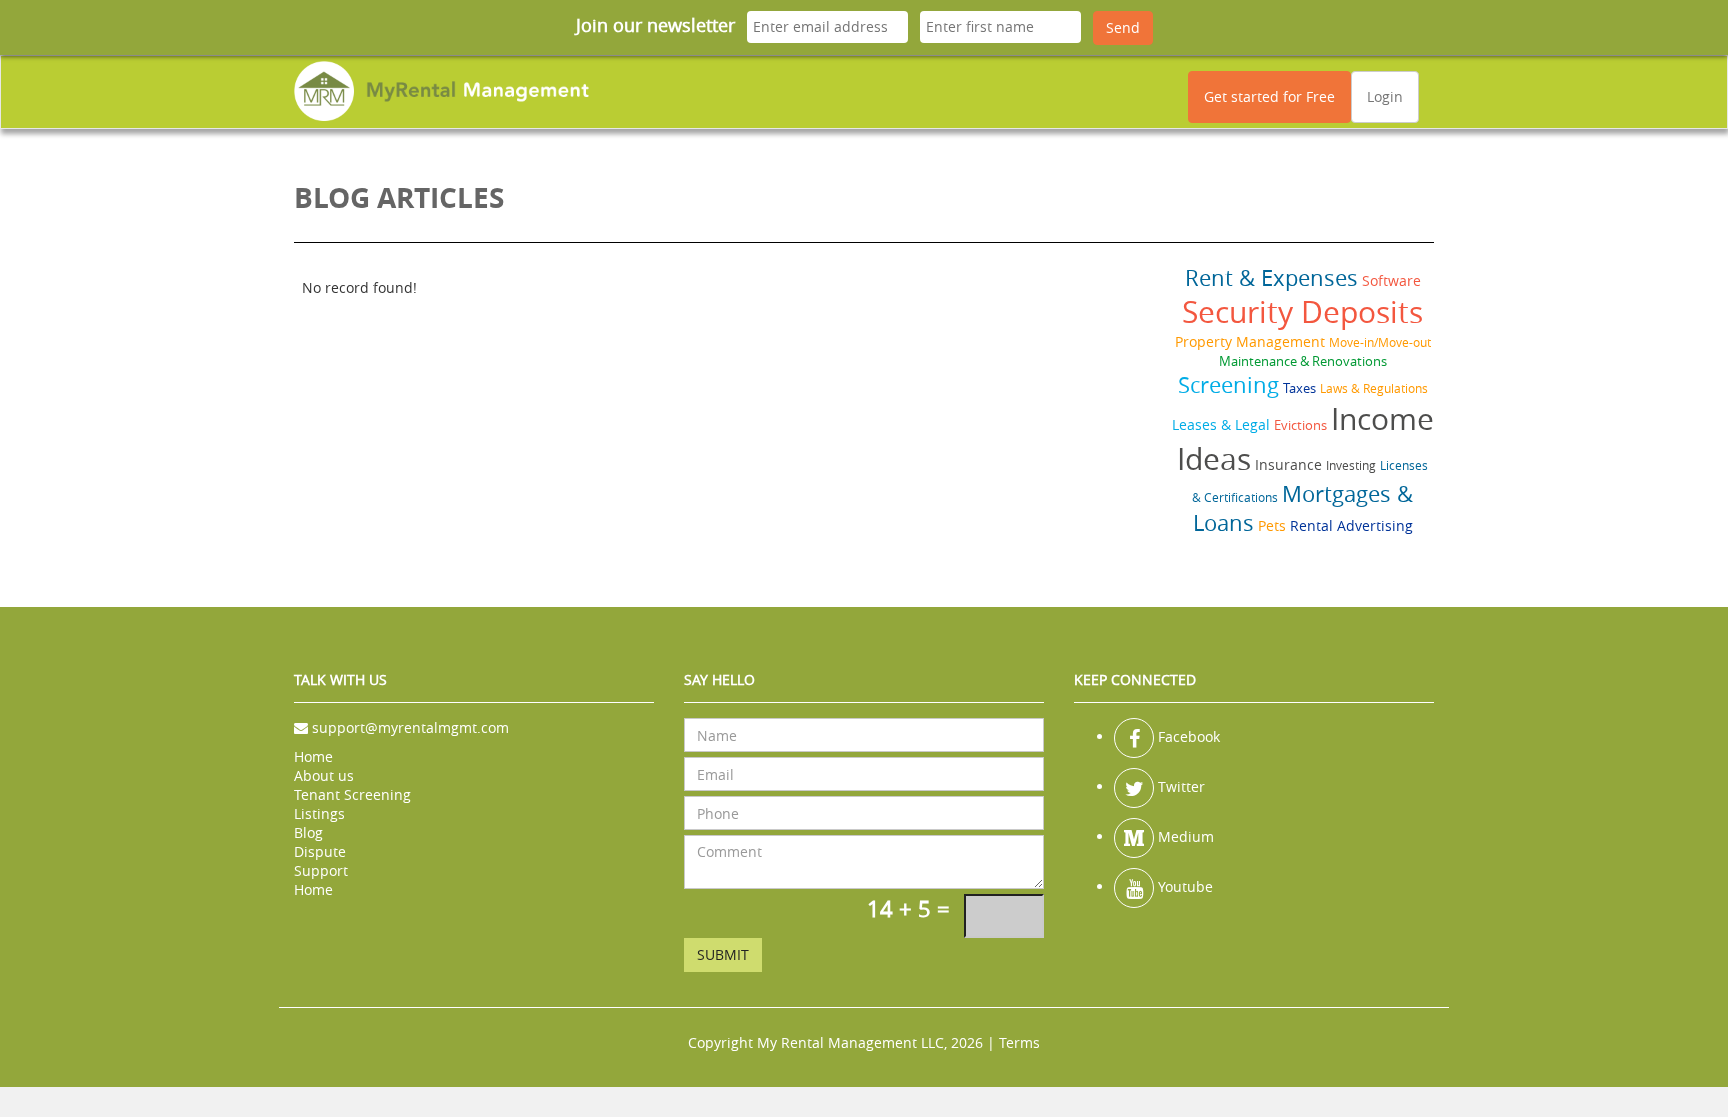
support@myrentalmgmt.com (410, 727)
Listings (319, 813)
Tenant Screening (352, 794)
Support (321, 870)
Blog (308, 832)
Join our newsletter (655, 25)
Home (313, 756)
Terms (1019, 1042)
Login (1385, 96)
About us (324, 775)
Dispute (320, 851)
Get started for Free (1269, 96)
